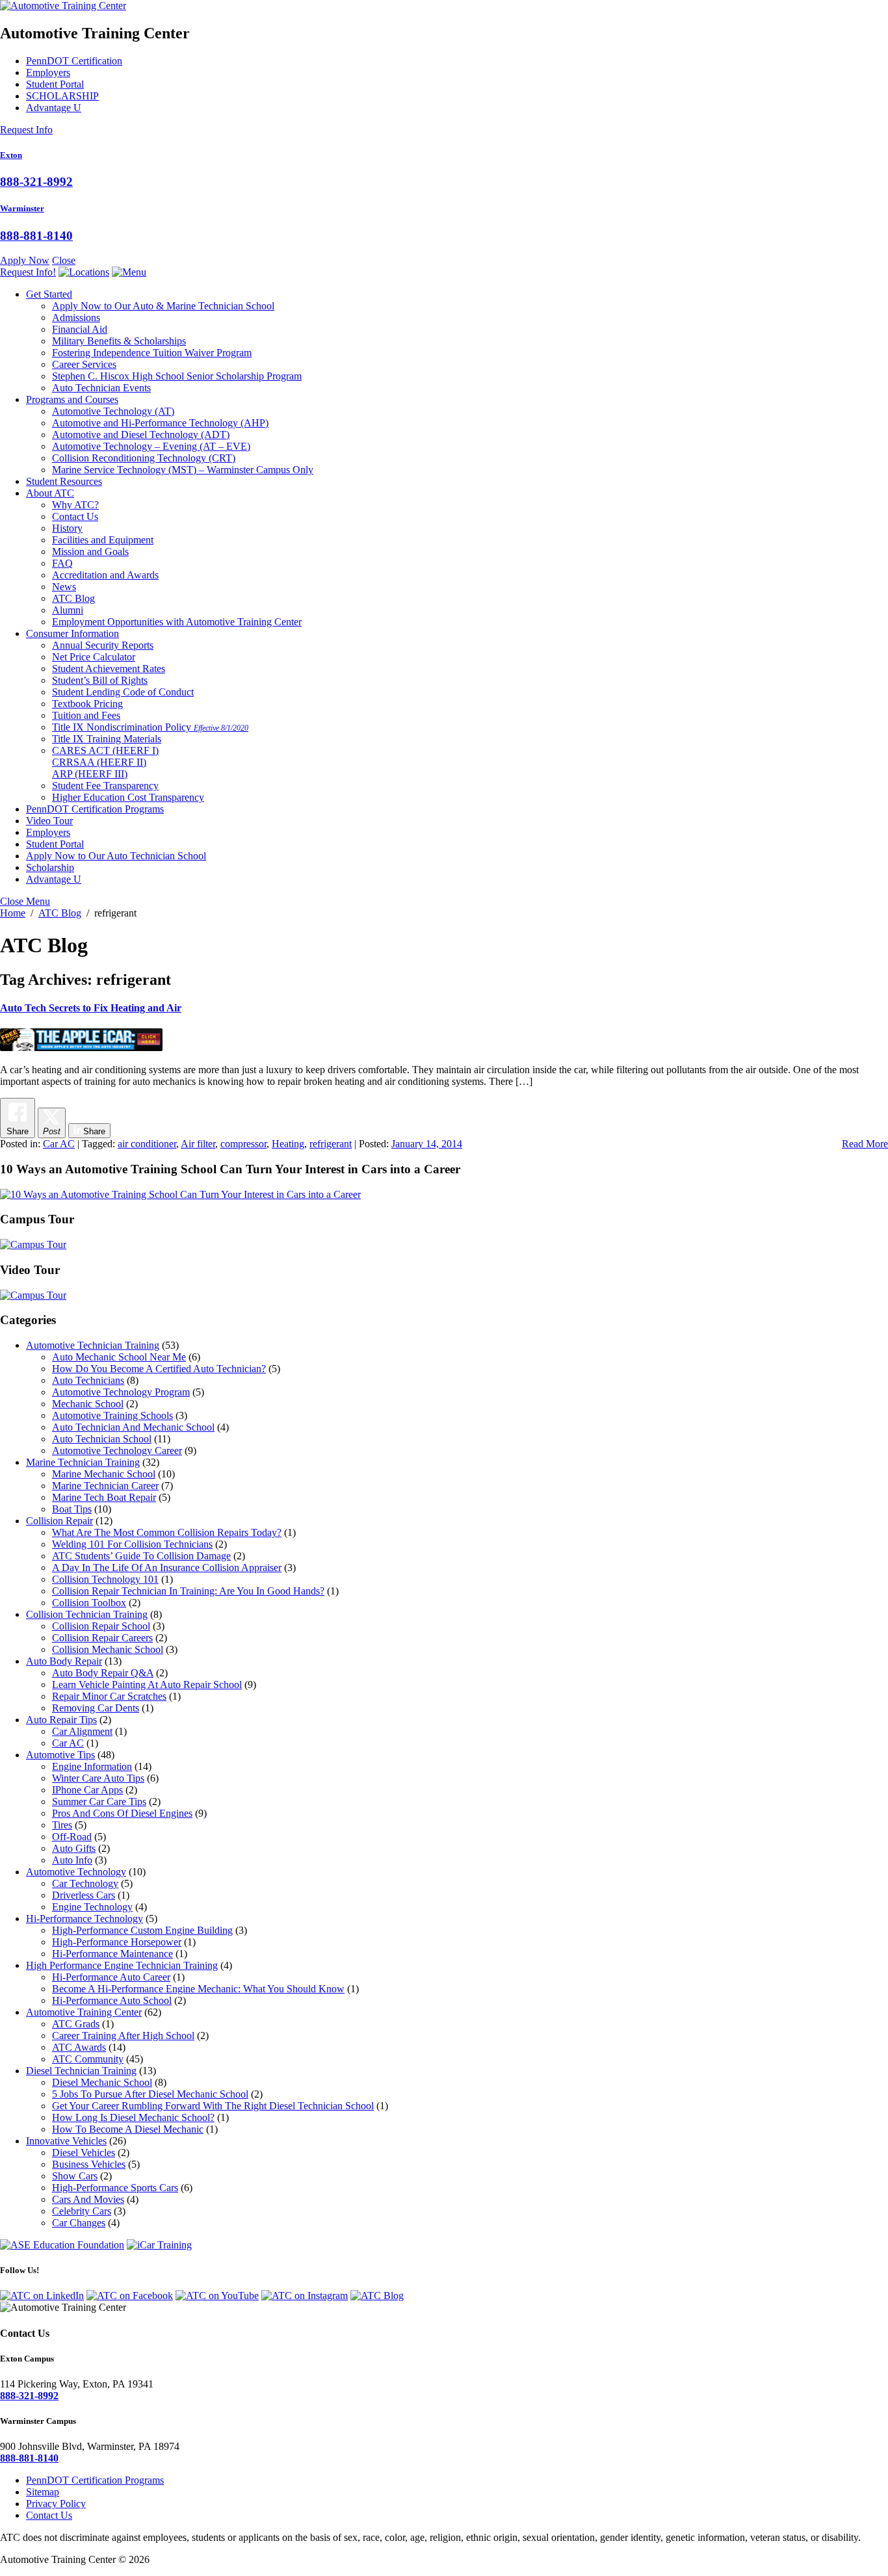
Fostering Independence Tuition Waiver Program (152, 353)
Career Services (84, 364)
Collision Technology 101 (105, 1579)
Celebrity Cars (82, 2211)
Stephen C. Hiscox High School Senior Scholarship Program (177, 376)
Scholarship (50, 867)
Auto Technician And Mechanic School (133, 1427)
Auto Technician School (102, 1439)
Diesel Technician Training (81, 2071)
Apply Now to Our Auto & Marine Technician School (163, 306)
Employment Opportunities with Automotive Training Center (177, 622)
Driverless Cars (84, 1895)
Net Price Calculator (94, 657)
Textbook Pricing (87, 704)
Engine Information (92, 1766)
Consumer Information (72, 633)
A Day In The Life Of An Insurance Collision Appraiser (167, 1568)
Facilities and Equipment (103, 540)
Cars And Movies (88, 2199)
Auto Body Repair (64, 1661)
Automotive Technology (113, 411)
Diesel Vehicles (84, 2153)
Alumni (68, 610)
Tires (62, 1825)
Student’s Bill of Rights (100, 680)
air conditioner (147, 1144)
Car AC (59, 1144)
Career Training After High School (123, 2036)
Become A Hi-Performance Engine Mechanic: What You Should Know (198, 1989)
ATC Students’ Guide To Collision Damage (141, 1556)
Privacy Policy (56, 2504)
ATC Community (88, 2059)
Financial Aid (80, 329)
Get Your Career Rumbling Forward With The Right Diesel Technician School (213, 2106)
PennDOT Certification (74, 61)
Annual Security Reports (103, 645)
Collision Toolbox (89, 1603)
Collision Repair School (101, 1626)
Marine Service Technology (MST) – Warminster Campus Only (183, 470)
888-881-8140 (36, 236)
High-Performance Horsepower (117, 1942)
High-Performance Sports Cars (115, 2188)
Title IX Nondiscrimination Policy (150, 727)
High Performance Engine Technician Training (122, 1965)
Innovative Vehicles (66, 2141)
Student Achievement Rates (109, 669)
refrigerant (331, 1144)
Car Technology (85, 1883)
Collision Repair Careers (102, 1638)
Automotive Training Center (84, 2012)
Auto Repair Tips (61, 1720)
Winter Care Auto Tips (98, 1778)
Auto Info (72, 1860)
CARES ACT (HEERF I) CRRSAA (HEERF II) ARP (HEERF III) (105, 762)
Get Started (49, 294)
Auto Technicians (88, 1380)
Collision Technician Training (87, 1614)
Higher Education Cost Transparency (128, 797)
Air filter (198, 1144)
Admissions (76, 318)
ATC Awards (79, 2047)
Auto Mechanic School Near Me (119, 1357)
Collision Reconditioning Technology (144, 458)
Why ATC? (75, 505)
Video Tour (49, 821)
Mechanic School (88, 1404)
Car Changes (79, 2223)
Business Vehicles (89, 2164)
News (64, 587)
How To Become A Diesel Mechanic (128, 2129)
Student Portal (55, 84)
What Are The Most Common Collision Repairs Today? (167, 1532)
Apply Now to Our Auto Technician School (116, 856)
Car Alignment (82, 1731)
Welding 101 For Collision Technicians (132, 1544)
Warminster (22, 208)
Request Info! (28, 272)
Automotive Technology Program (121, 1392)
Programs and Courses (72, 399)
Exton (11, 155)
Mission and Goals (90, 552)
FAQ (62, 563)
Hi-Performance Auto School (112, 2000)
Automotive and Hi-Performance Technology (160, 423)
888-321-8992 (36, 182)
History (67, 528)
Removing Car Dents (96, 1708)
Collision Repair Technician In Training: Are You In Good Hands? (188, 1591)
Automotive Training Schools (112, 1415)
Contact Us (75, 516)
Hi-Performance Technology (85, 1919)
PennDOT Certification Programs (95, 809)
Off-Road (72, 1837)
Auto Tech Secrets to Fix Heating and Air (91, 1008)
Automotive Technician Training (93, 1345)
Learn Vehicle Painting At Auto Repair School (147, 1685)
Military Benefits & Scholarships (119, 341)
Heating (288, 1144)
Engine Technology (92, 1907)
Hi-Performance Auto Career (111, 1977)
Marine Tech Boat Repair (104, 1497)
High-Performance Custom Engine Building (142, 1930)
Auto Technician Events (101, 388)
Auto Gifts (74, 1848)
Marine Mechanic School (104, 1474)
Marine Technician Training (83, 1462)
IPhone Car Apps (87, 1790)
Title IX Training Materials (107, 739)
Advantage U (54, 108)
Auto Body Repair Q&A (103, 1673)
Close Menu (25, 901)
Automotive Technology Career (117, 1451)
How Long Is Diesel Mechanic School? (133, 2117)
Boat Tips (72, 1509)
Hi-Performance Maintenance (112, 1954)
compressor (243, 1144)
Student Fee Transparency (105, 786)
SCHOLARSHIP (62, 96)
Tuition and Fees (86, 715)
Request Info (26, 130)
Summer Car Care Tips (99, 1802)
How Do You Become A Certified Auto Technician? (159, 1369)
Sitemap (43, 2492)
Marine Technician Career (105, 1486)
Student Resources (64, 481)
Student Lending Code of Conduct (123, 692)
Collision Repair (59, 1521)
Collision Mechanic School (108, 1649)
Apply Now (25, 260)
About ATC (50, 493)
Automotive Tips (60, 1755)
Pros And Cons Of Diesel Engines (122, 1813)
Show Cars (75, 2176)
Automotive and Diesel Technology (141, 435)
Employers (48, 72)
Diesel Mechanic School (102, 2082)
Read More (865, 1144)
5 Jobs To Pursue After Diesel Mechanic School (150, 2094)
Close (64, 260)
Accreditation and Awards (105, 575)
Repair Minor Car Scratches (109, 1696)
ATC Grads (76, 2024)
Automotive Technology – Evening (151, 446)
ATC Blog (73, 598)
